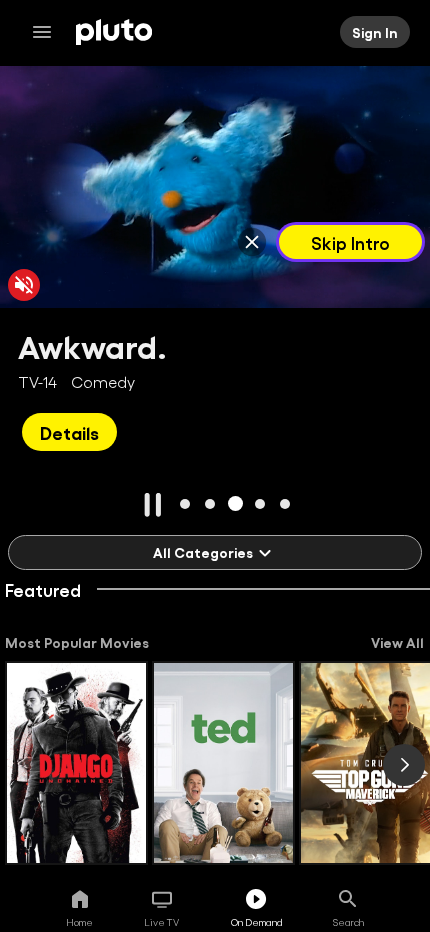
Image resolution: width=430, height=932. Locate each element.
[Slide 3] (235, 503)
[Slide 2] (210, 503)
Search (348, 922)
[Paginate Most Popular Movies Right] (404, 765)
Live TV (161, 922)
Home (79, 922)
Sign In (375, 32)
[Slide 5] (285, 503)
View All (397, 642)
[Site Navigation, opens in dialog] (48, 32)
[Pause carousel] (153, 505)
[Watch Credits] (252, 242)
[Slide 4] (260, 503)
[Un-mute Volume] (24, 285)
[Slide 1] (185, 503)
